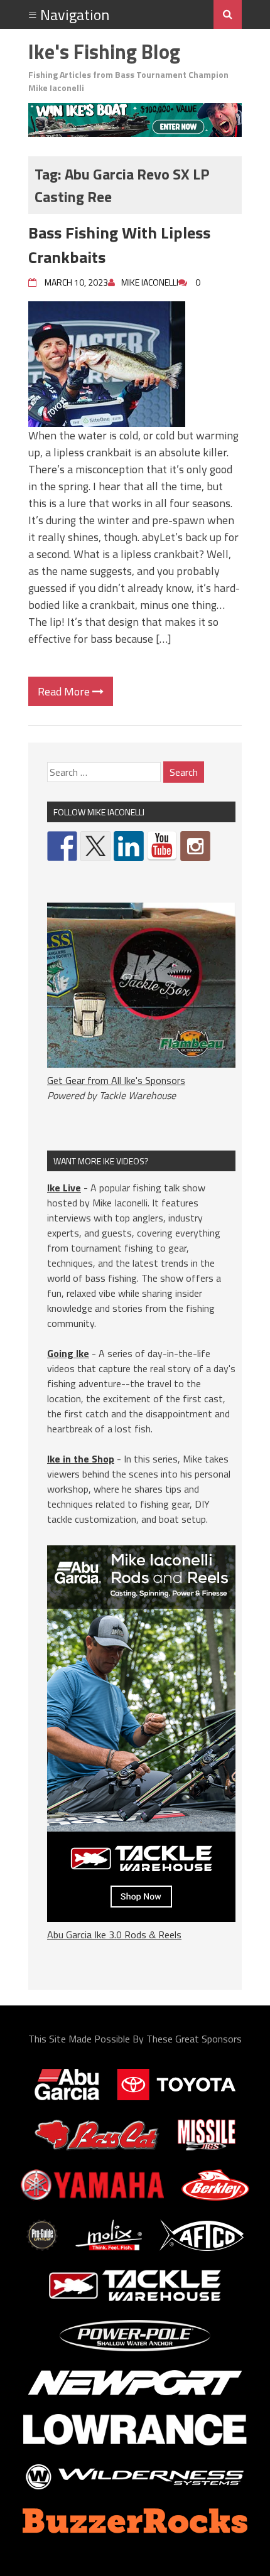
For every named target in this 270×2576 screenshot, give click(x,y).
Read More (65, 691)
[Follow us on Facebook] (62, 846)
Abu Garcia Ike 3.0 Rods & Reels (114, 1935)
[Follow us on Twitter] (95, 846)
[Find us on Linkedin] (129, 846)
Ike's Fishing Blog (104, 51)
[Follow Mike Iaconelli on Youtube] (162, 846)
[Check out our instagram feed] (195, 846)
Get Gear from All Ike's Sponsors (116, 1080)
